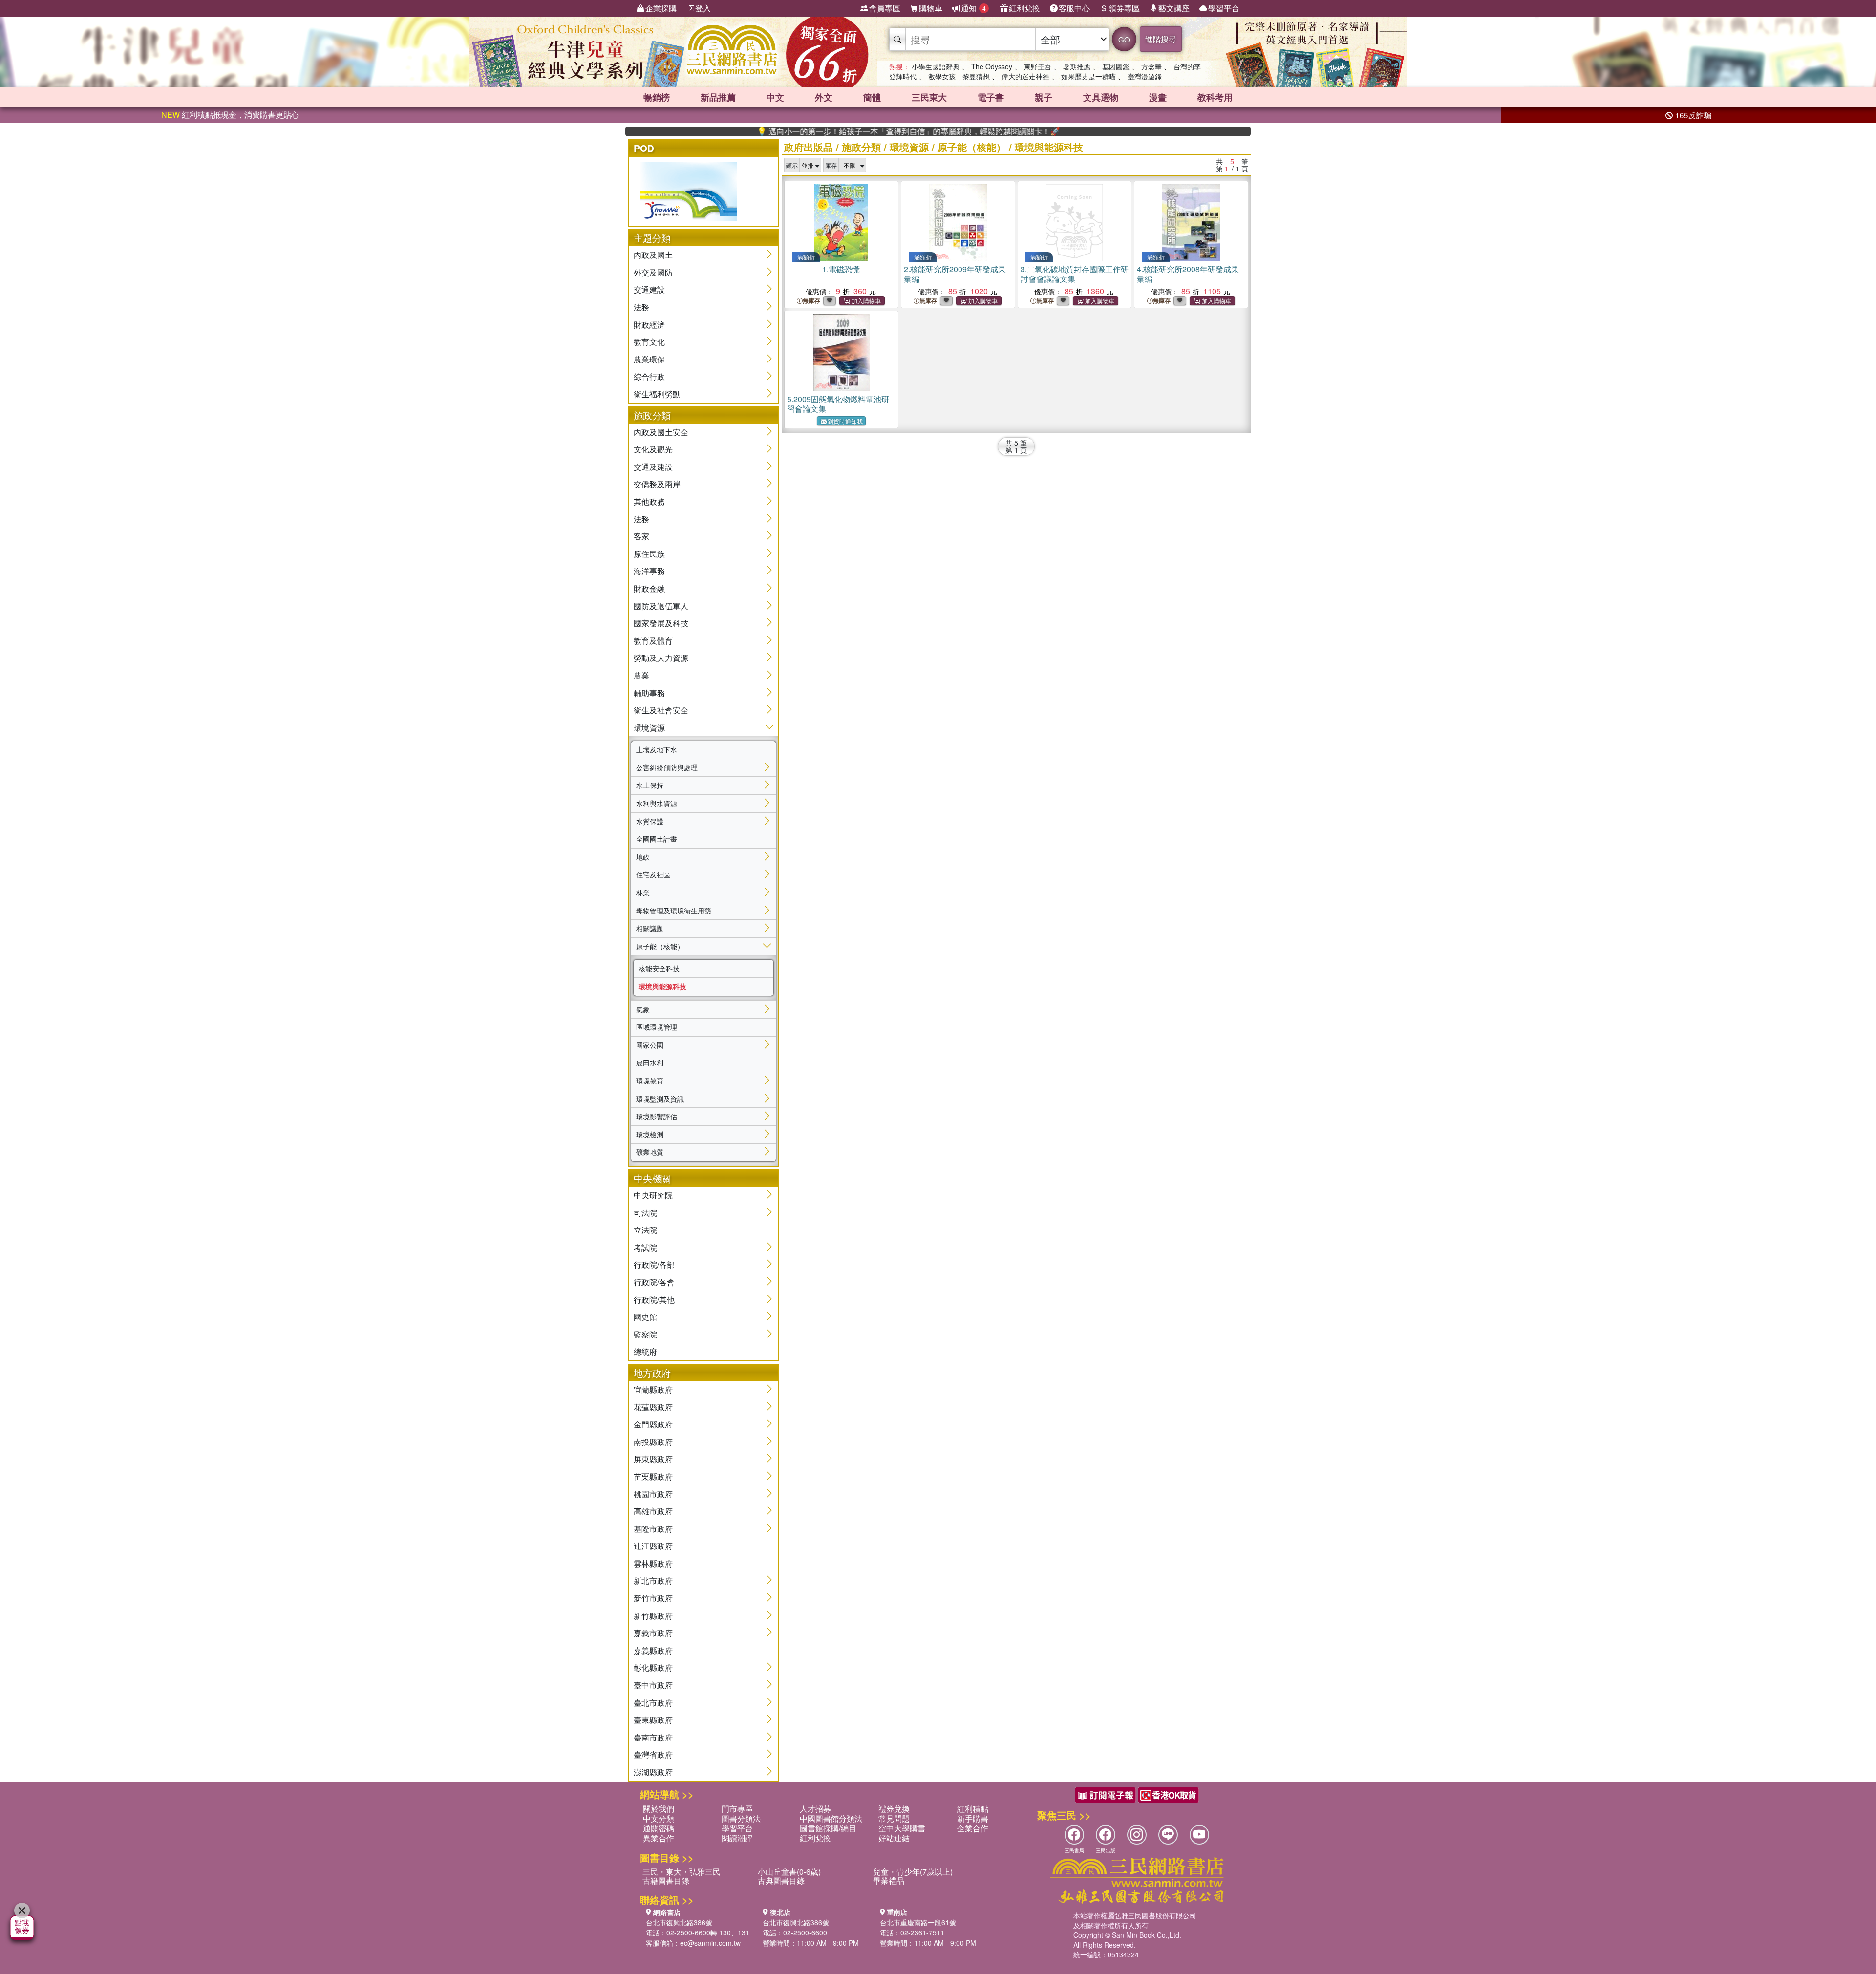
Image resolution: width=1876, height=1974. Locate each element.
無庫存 (811, 301)
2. (955, 274)
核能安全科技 (659, 968)
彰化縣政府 (653, 1667)
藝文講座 (1174, 8)
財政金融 (649, 588)
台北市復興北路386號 (679, 1922)
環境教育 (650, 1081)
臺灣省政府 (653, 1754)
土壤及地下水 (657, 749)
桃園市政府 (653, 1494)
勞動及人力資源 (661, 658)
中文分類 (659, 1818)
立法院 (645, 1230)
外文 (824, 97)
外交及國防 (653, 272)
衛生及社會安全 (661, 710)
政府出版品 (809, 147)
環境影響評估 (657, 1116)
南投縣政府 (653, 1442)
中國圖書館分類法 (831, 1818)
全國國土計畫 (657, 839)
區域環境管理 (657, 1027)
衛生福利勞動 (657, 394)
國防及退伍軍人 (661, 606)
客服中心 (1074, 8)
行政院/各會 (654, 1282)
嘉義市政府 (653, 1633)
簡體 (872, 97)
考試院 (645, 1247)
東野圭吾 (1038, 66)
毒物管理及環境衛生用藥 (674, 911)
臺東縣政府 (653, 1720)
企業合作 (973, 1828)
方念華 (1151, 66)
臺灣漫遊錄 (1145, 76)
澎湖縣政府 (653, 1772)
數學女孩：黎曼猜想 (959, 76)
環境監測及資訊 (660, 1099)
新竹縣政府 (653, 1616)
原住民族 (649, 554)
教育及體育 (653, 641)
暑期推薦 (1077, 66)
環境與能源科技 (662, 986)
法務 (641, 307)
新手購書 (973, 1818)
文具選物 (1101, 97)
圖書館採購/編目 (828, 1828)
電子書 (991, 97)
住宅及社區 (653, 874)
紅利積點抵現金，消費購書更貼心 (230, 115)
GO (1124, 39)
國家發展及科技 (661, 623)
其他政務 (649, 501)
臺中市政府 (653, 1685)
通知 (973, 8)
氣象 (643, 1009)
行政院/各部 (654, 1264)
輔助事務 (649, 693)
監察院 (645, 1334)
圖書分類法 (741, 1818)
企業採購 (661, 8)
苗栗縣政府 (653, 1476)
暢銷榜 (657, 97)
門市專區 (737, 1809)
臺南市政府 (653, 1737)
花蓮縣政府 (653, 1407)
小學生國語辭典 (936, 66)
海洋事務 (649, 571)
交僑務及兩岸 (657, 484)
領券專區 (1124, 8)
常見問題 (894, 1818)
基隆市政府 (653, 1529)
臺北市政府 (653, 1703)
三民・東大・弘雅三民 (682, 1872)
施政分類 (861, 147)
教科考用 (1215, 97)
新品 (718, 97)
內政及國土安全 (661, 432)
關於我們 (659, 1809)
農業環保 (649, 359)
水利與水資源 (657, 803)
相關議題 (650, 928)
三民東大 (929, 97)
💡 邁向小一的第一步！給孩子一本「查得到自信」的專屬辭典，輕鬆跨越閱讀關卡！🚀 (829, 131)
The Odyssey (992, 66)
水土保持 (650, 785)
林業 (643, 892)
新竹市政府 (653, 1598)
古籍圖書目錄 (666, 1880)
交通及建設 (653, 467)
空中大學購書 (902, 1828)
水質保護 (650, 821)
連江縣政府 (653, 1546)
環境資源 (649, 728)
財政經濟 (649, 325)
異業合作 (659, 1838)
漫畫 (1158, 97)
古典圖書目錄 (781, 1880)
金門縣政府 (653, 1424)
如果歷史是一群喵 (1088, 76)
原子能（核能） (660, 946)
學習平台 (1224, 8)
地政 (643, 857)
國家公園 (650, 1045)
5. (838, 404)
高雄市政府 (653, 1511)
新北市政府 (653, 1581)
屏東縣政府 (653, 1459)
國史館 (645, 1317)
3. (1075, 274)
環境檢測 (650, 1134)
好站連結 (894, 1838)
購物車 (931, 8)
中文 (775, 97)
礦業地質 (650, 1152)
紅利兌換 (1024, 8)
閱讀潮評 (737, 1838)
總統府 (645, 1351)
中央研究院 (653, 1195)
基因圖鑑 (1116, 66)
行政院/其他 (654, 1300)
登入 (703, 8)
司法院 (645, 1213)
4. (1188, 274)
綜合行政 (649, 376)
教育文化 (649, 342)
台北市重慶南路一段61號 (918, 1922)
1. (841, 269)
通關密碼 (659, 1828)
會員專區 (885, 8)
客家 (641, 536)
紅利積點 (973, 1809)
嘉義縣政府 (653, 1650)
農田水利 (650, 1062)
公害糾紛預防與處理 (667, 767)
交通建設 (649, 289)
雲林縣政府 (653, 1563)
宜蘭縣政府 (653, 1390)
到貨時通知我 (845, 421)
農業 (641, 675)
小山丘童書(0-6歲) (789, 1872)
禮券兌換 (894, 1809)
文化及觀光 (653, 449)
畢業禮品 (889, 1880)
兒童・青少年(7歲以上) (913, 1872)
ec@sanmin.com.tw (710, 1943)
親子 (1044, 97)
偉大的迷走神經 (1025, 76)
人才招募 (815, 1809)
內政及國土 (653, 255)
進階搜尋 (1161, 39)
